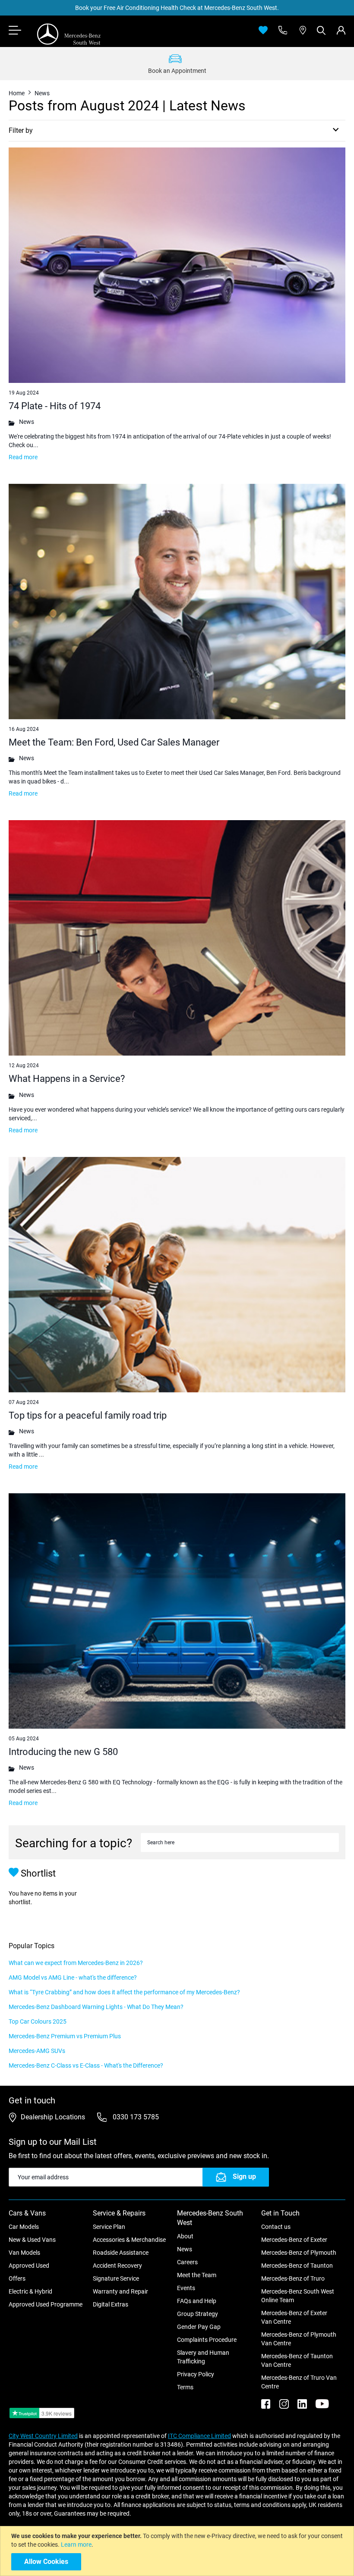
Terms (185, 2387)
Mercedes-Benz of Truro (293, 2278)
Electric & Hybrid (30, 2291)
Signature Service (116, 2278)
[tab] (341, 30)
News (185, 2249)
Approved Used (29, 2266)
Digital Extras (111, 2304)
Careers (187, 2262)
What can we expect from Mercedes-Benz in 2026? (76, 1963)
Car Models (24, 2227)
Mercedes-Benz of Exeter (294, 2240)
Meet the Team (197, 2275)
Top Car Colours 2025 (38, 2021)
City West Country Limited (43, 2436)
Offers (17, 2278)
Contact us (276, 2227)
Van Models (24, 2253)
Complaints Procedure (207, 2340)
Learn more (76, 2545)
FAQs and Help (197, 2301)
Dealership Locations (53, 2117)
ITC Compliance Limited (199, 2436)
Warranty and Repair (120, 2291)
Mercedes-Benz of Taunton (297, 2266)
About (185, 2236)
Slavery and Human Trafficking (203, 2357)
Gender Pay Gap (199, 2327)
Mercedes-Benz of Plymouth (299, 2253)
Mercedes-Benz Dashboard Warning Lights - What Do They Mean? (96, 2007)
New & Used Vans (32, 2240)
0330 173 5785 (135, 2117)
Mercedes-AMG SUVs (37, 2051)
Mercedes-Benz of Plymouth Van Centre (299, 2339)
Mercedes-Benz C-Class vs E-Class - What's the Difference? (86, 2065)
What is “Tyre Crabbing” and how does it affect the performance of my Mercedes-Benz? (124, 1992)
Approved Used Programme (46, 2304)
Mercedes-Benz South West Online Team (298, 2296)
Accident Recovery (117, 2266)
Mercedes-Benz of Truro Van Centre (299, 2382)
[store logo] (69, 34)
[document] (178, 2551)
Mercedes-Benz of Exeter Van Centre (294, 2317)
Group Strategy (198, 2314)
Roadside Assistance (121, 2253)
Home (17, 93)
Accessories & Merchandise (129, 2240)
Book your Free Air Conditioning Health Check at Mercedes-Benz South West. (177, 8)
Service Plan (109, 2227)
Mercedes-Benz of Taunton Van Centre (297, 2360)
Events (186, 2288)
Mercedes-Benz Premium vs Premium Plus (65, 2036)
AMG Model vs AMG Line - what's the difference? (73, 1977)
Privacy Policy (196, 2374)
